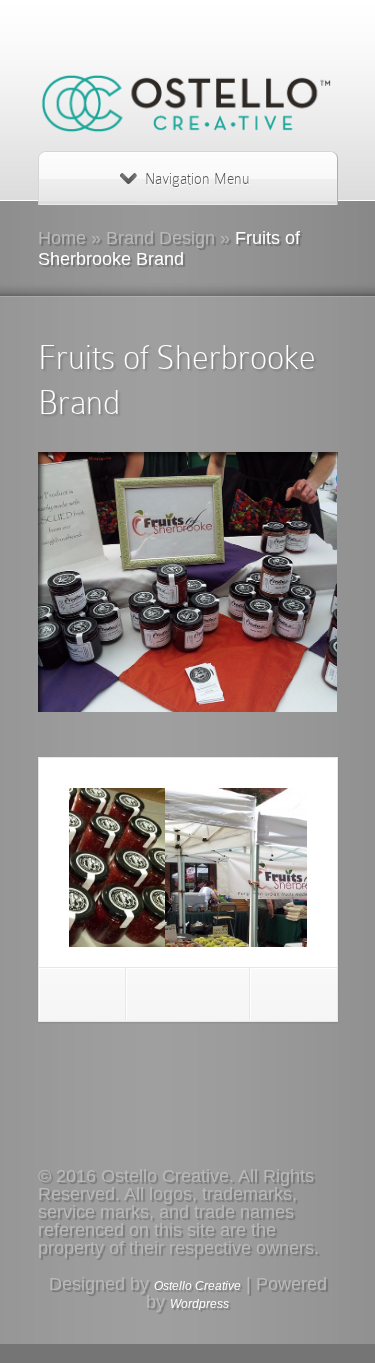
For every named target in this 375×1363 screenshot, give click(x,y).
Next (293, 994)
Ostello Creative (197, 1286)
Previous (82, 994)
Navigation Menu (197, 179)
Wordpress (199, 1304)
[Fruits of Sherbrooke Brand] (188, 582)
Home (62, 238)
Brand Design (160, 238)
